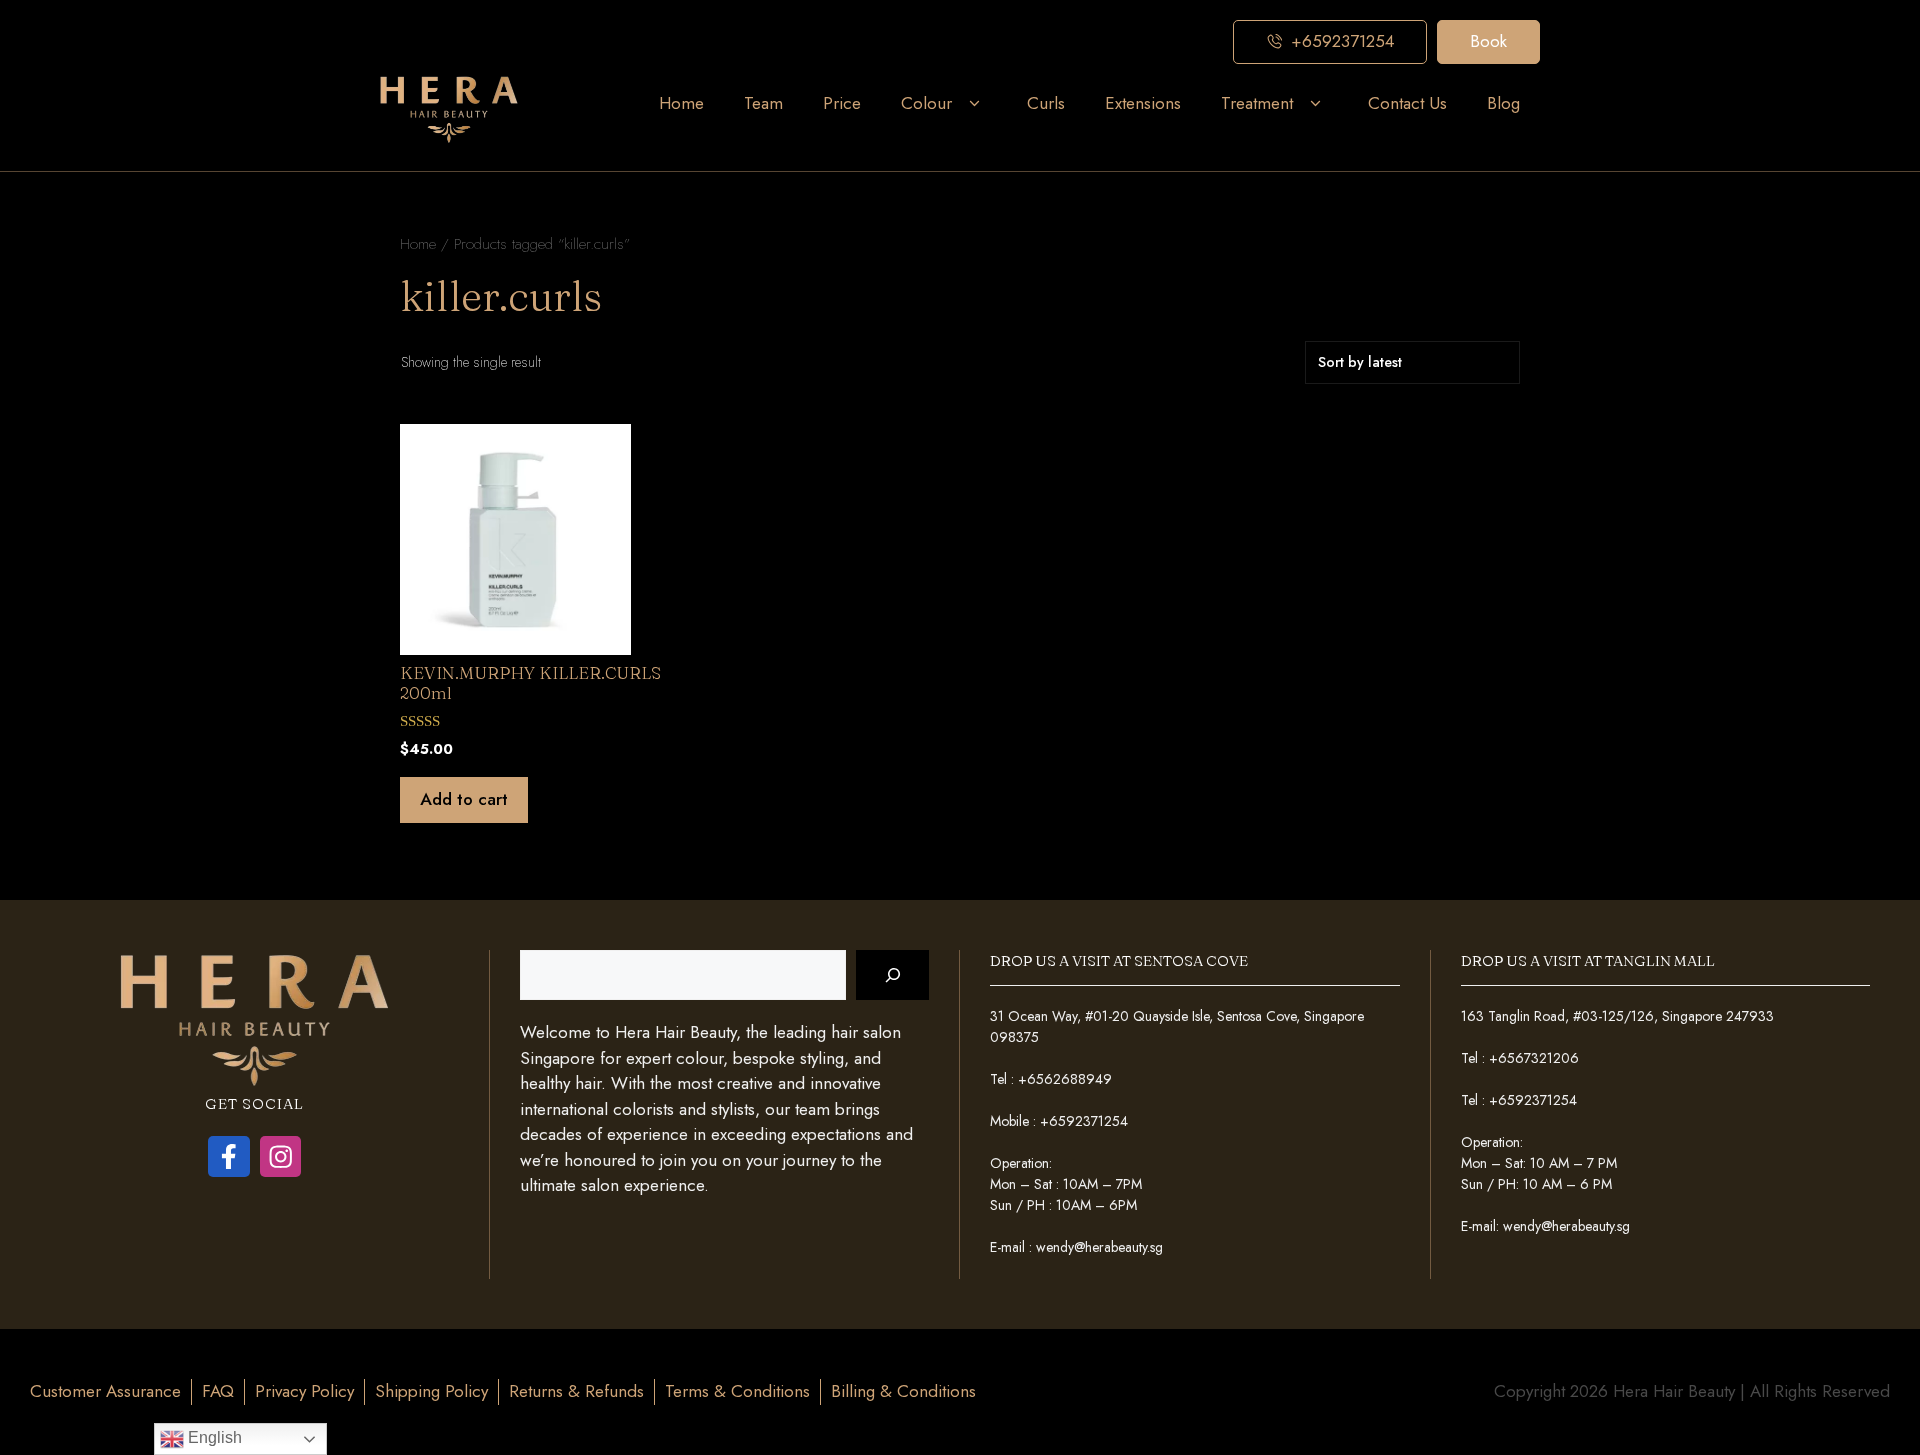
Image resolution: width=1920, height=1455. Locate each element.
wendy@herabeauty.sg (1099, 1247)
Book (1488, 41)
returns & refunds (576, 1391)
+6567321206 (1534, 1058)
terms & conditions (737, 1391)
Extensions (1143, 103)
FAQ (218, 1391)
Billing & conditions (903, 1391)
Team (763, 103)
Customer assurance (105, 1391)
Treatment (1257, 103)
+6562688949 (1065, 1079)
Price (842, 103)
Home (681, 103)
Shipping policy (431, 1391)
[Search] (892, 975)
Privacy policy (304, 1391)
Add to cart (464, 799)
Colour (926, 103)
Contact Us (1407, 103)
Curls (1046, 103)
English (213, 1437)
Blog (1503, 103)
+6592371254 (1084, 1121)
